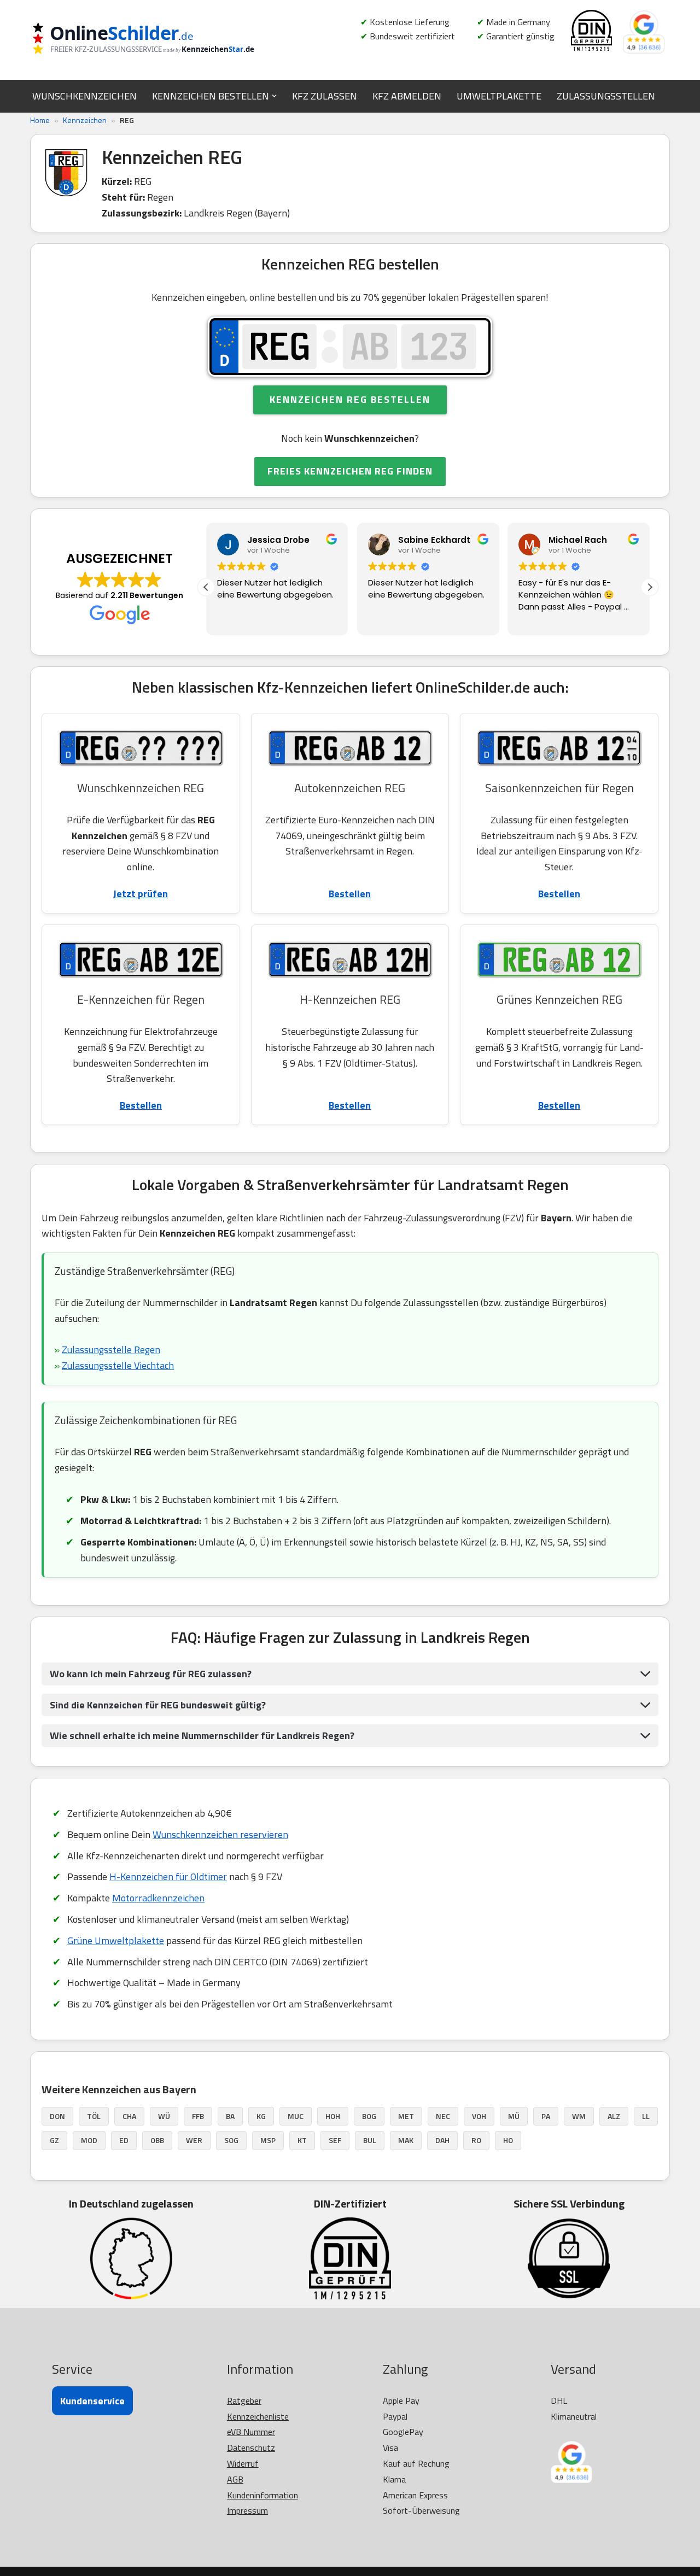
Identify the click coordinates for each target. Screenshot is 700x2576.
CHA (129, 2116)
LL (646, 2116)
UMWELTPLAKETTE (499, 96)
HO (508, 2140)
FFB (198, 2116)
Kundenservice (92, 2401)
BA (230, 2116)
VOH (479, 2116)
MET (406, 2116)
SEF (335, 2140)
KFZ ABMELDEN (407, 96)
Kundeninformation (262, 2495)
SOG (231, 2140)
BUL (370, 2140)
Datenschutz (251, 2448)
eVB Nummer (251, 2432)
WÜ (164, 2116)
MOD (89, 2140)
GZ (54, 2140)
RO (476, 2140)
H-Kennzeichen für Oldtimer (168, 1877)
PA (546, 2116)
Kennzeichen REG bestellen (350, 399)
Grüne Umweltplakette (116, 1940)
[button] (274, 96)
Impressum (247, 2510)
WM (579, 2116)
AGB (235, 2479)
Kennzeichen (85, 120)
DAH (442, 2140)
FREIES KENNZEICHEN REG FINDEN (350, 471)
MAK (406, 2140)
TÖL (94, 2116)
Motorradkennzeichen (158, 1898)
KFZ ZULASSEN (325, 96)
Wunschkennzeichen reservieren (220, 1834)
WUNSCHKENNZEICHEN (84, 96)
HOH (333, 2116)
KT (302, 2140)
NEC (443, 2116)
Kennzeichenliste (258, 2416)
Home (40, 120)
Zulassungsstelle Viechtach (118, 1365)
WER (194, 2140)
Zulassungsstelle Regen (111, 1350)
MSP (268, 2140)
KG (261, 2116)
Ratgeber (244, 2401)
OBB (157, 2140)
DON (57, 2116)
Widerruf (243, 2463)
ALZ (614, 2116)
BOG (369, 2116)
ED (124, 2140)
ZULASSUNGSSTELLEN (606, 96)
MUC (296, 2116)
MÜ (514, 2116)
